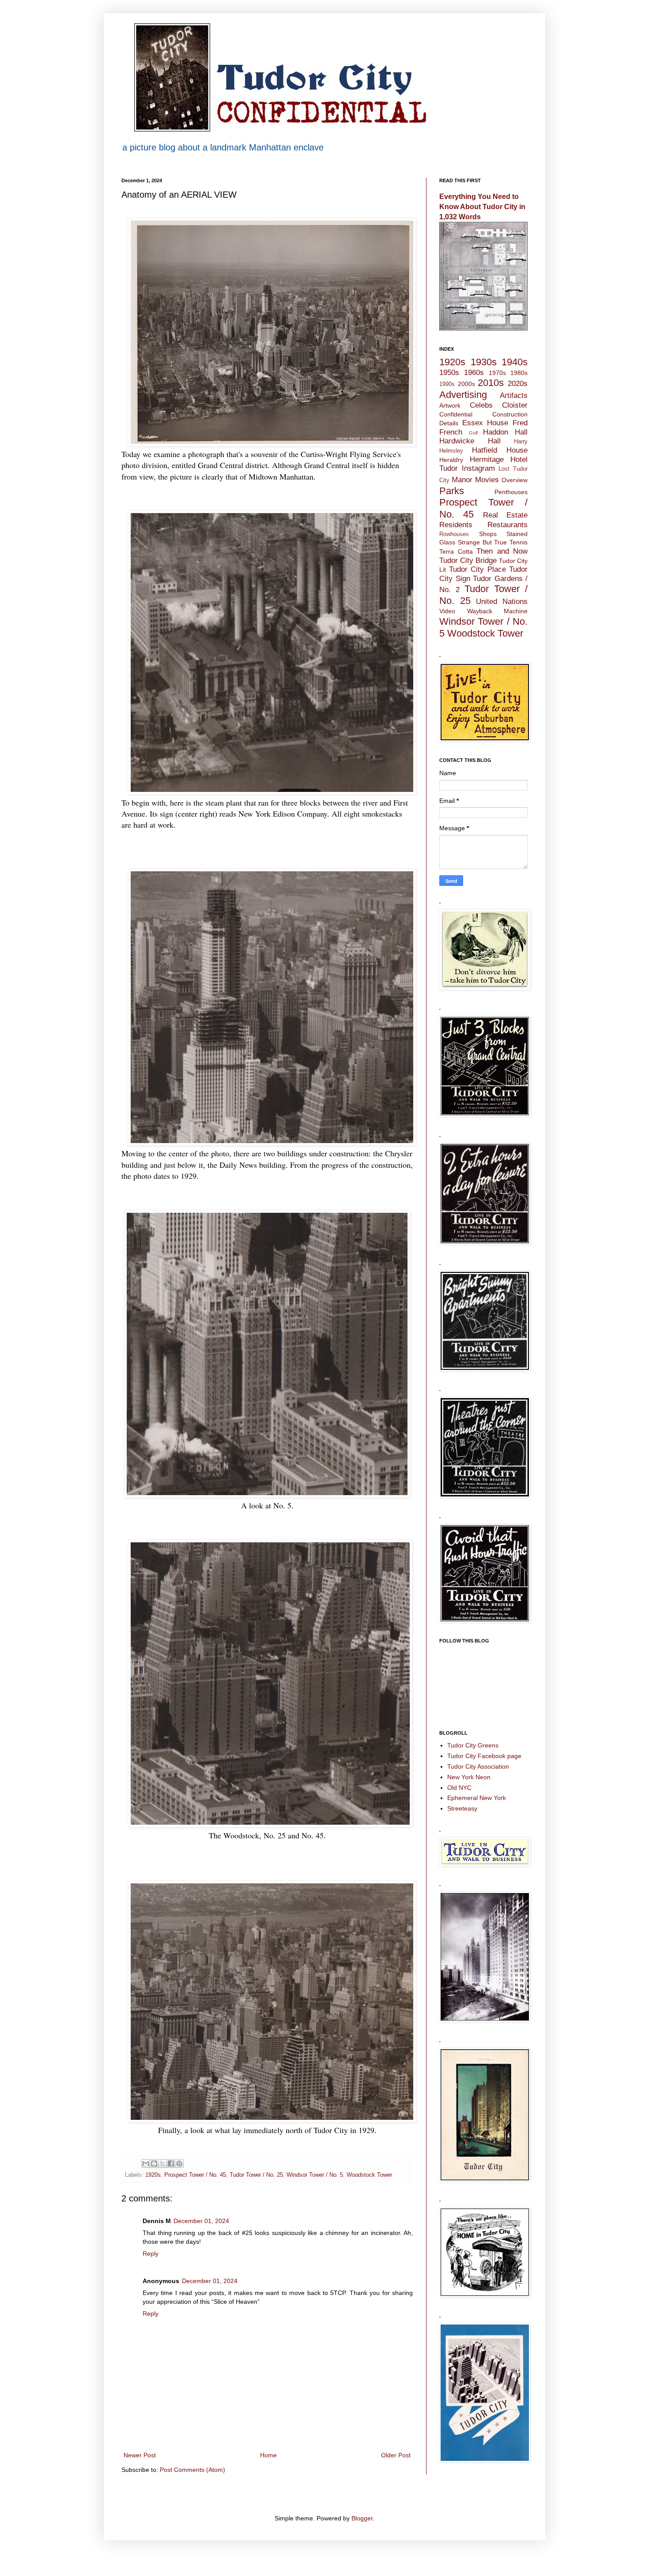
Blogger (362, 2518)
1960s (474, 373)
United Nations (502, 602)
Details (449, 423)
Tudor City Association (478, 1766)
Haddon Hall (505, 432)
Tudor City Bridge (468, 561)
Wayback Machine (498, 611)
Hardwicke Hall (470, 441)
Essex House (485, 423)
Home (268, 2455)
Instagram (478, 468)
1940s (515, 362)
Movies (487, 480)
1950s (449, 373)
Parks (452, 491)
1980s (519, 373)
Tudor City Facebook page (484, 1756)
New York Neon (469, 1777)
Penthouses (511, 492)
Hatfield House (500, 450)
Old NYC (459, 1788)
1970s (497, 373)
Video (447, 611)
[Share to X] (162, 2164)
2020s (518, 384)
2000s (466, 384)
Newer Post (140, 2455)
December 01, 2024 (201, 2221)
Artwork (450, 405)
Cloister (515, 405)
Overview (515, 480)
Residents (456, 525)
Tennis (519, 542)
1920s (153, 2175)
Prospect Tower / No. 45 (195, 2175)
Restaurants (508, 525)
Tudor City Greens (473, 1745)
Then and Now (502, 551)
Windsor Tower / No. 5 (315, 2175)
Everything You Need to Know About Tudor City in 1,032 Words (482, 206)
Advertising (463, 395)
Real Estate (505, 515)
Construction (510, 414)
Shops (488, 534)
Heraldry (451, 460)
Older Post (396, 2455)
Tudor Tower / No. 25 (256, 2175)
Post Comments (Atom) (192, 2470)
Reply (151, 2254)
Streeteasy (462, 1808)
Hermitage (487, 459)
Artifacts (514, 396)
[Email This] (146, 2164)
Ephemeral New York (477, 1798)
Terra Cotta (456, 551)
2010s (491, 383)
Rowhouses (454, 534)
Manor (462, 480)
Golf (473, 433)
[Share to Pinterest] (179, 2164)
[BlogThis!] (154, 2164)
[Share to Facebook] (171, 2164)
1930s (484, 362)
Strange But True (483, 542)
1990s (447, 384)
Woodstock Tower (369, 2175)
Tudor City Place (477, 569)
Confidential (456, 414)
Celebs (481, 405)
